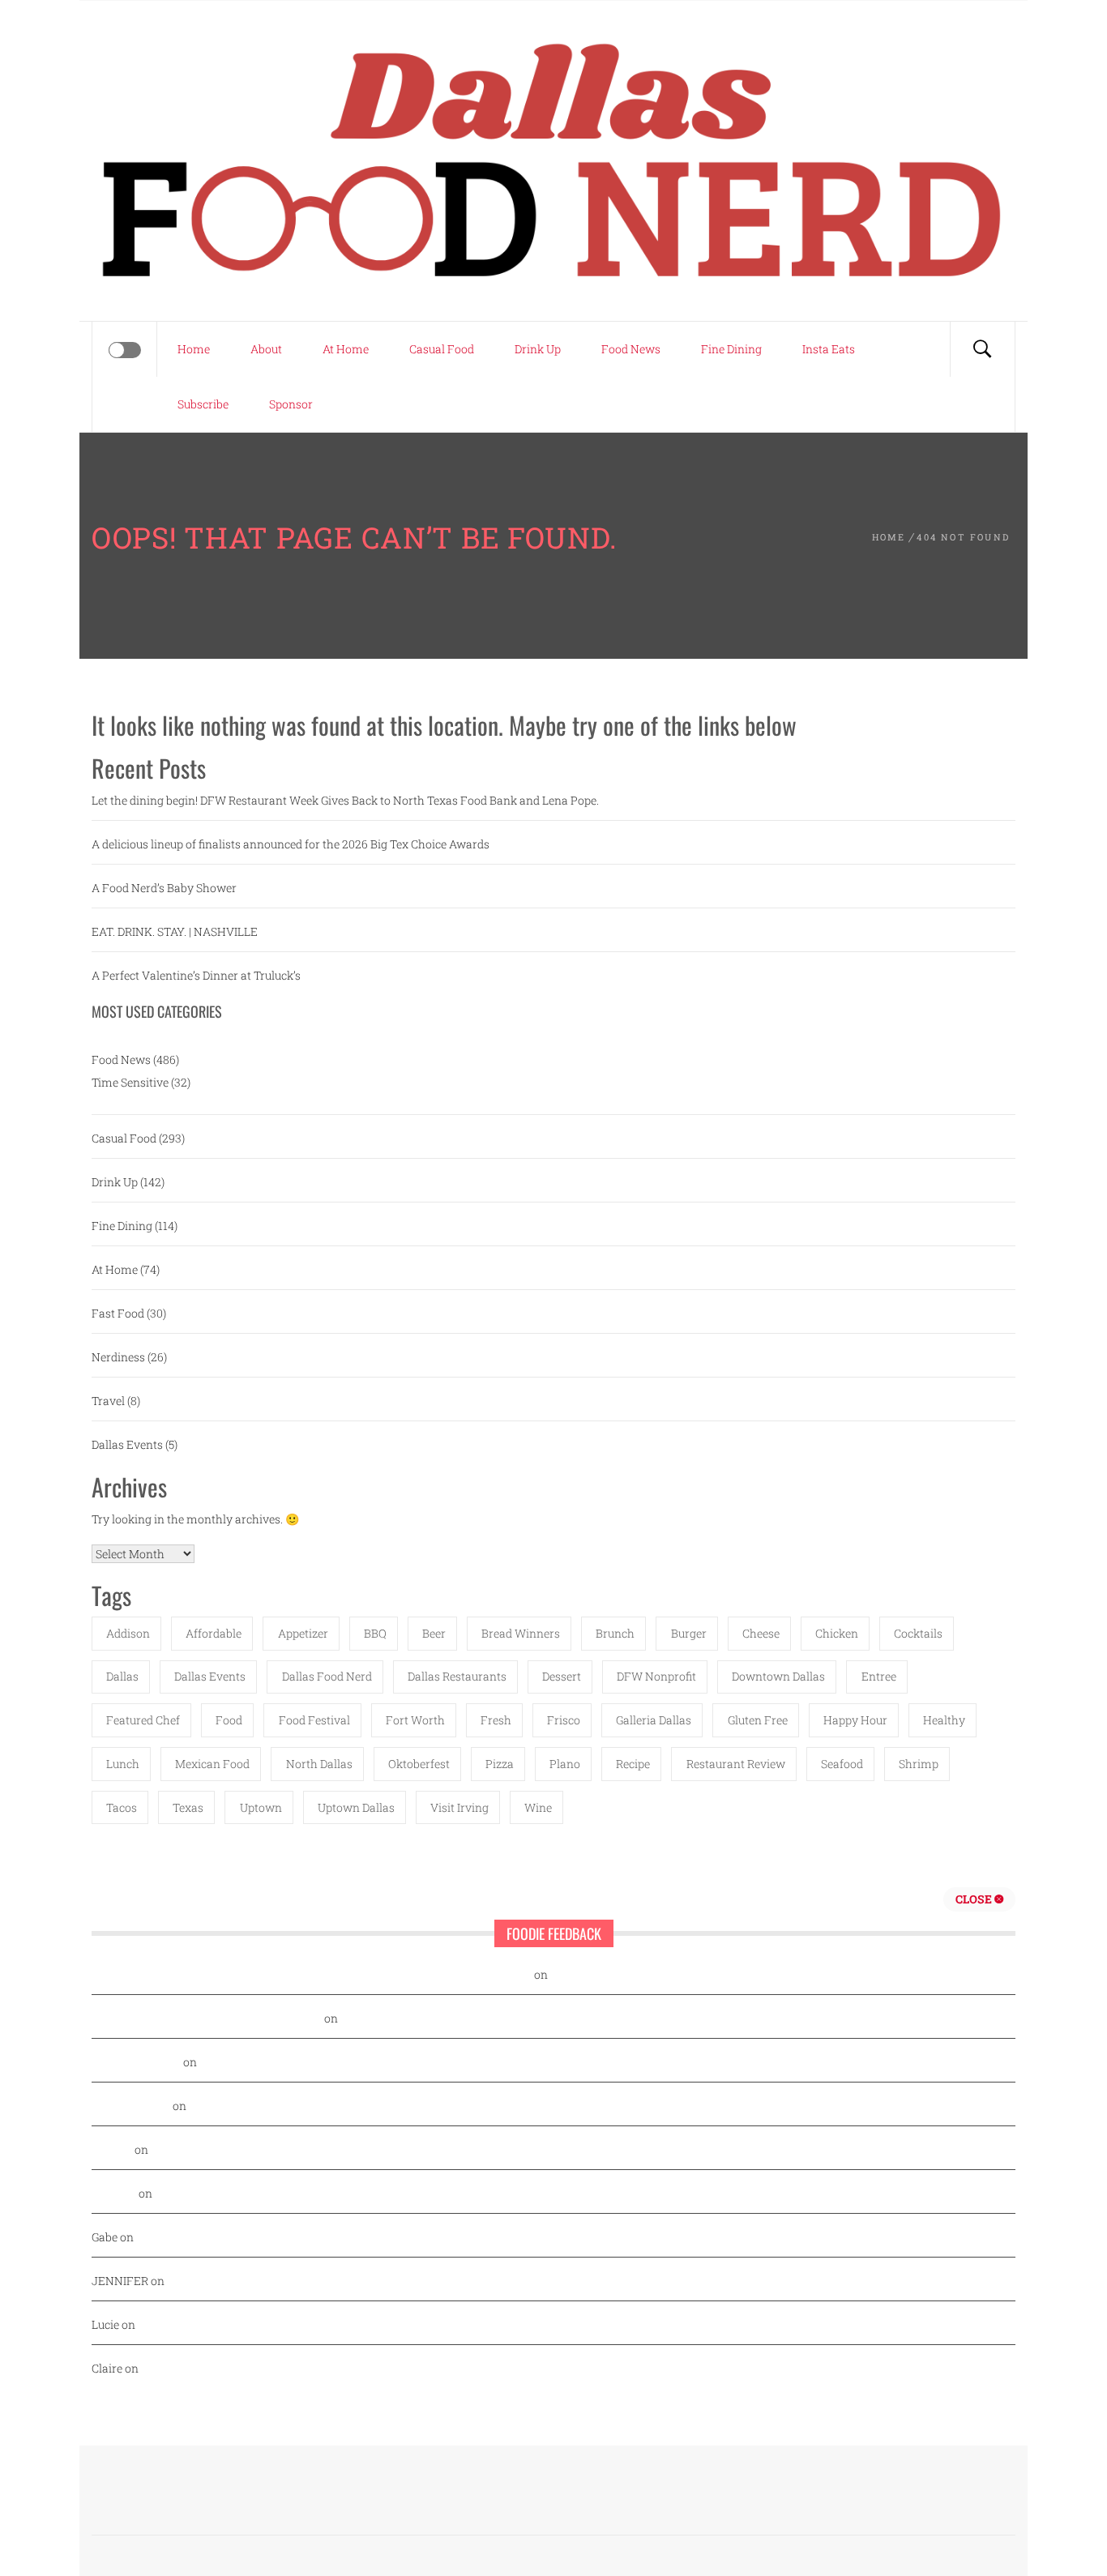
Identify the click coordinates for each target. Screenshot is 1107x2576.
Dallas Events (127, 1444)
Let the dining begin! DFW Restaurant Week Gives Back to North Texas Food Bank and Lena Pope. (345, 800)
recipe (633, 1764)
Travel (108, 1401)
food (229, 1720)
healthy (944, 1720)
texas (188, 1807)
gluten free (758, 1720)
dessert (562, 1676)
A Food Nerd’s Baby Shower (164, 888)
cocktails (918, 1633)
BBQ (375, 1633)
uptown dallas (356, 1807)
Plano (565, 1764)
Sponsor (291, 404)
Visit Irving (459, 1807)
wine (538, 1807)
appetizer (303, 1633)
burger (689, 1633)
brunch (615, 1633)
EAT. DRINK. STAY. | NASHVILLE (175, 931)
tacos (122, 1807)
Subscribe (203, 404)
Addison (128, 1633)
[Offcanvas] (125, 350)
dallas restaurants (457, 1676)
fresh (496, 1720)
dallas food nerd (327, 1676)
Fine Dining (731, 349)
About (266, 349)
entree (879, 1676)
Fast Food (118, 1313)
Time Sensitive (130, 1082)
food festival (314, 1720)
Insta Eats (829, 349)
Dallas (122, 1676)
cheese (761, 1633)
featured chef (143, 1720)
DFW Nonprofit (656, 1676)
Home (194, 349)
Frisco (564, 1720)
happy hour (855, 1720)
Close (975, 1899)
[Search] (982, 349)
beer (434, 1633)
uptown (261, 1807)
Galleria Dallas (654, 1720)
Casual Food (442, 349)
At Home (346, 349)
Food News (631, 349)
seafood (842, 1764)
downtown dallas (778, 1676)
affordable (214, 1633)
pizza (500, 1764)
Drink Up (538, 349)
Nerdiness (118, 1357)
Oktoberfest (419, 1764)
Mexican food (212, 1764)
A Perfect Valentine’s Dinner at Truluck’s (196, 975)
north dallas (319, 1764)
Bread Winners (521, 1633)
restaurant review (736, 1764)
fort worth (415, 1720)
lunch (123, 1764)
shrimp (919, 1764)
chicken (837, 1633)
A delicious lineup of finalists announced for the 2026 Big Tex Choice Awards (291, 844)
